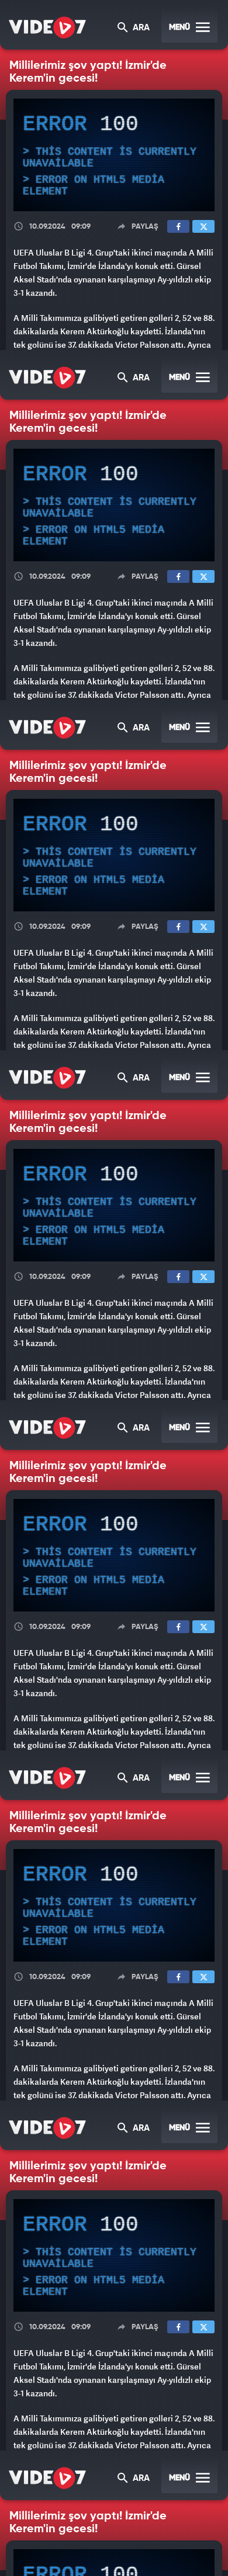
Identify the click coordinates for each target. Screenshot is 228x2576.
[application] (114, 1288)
